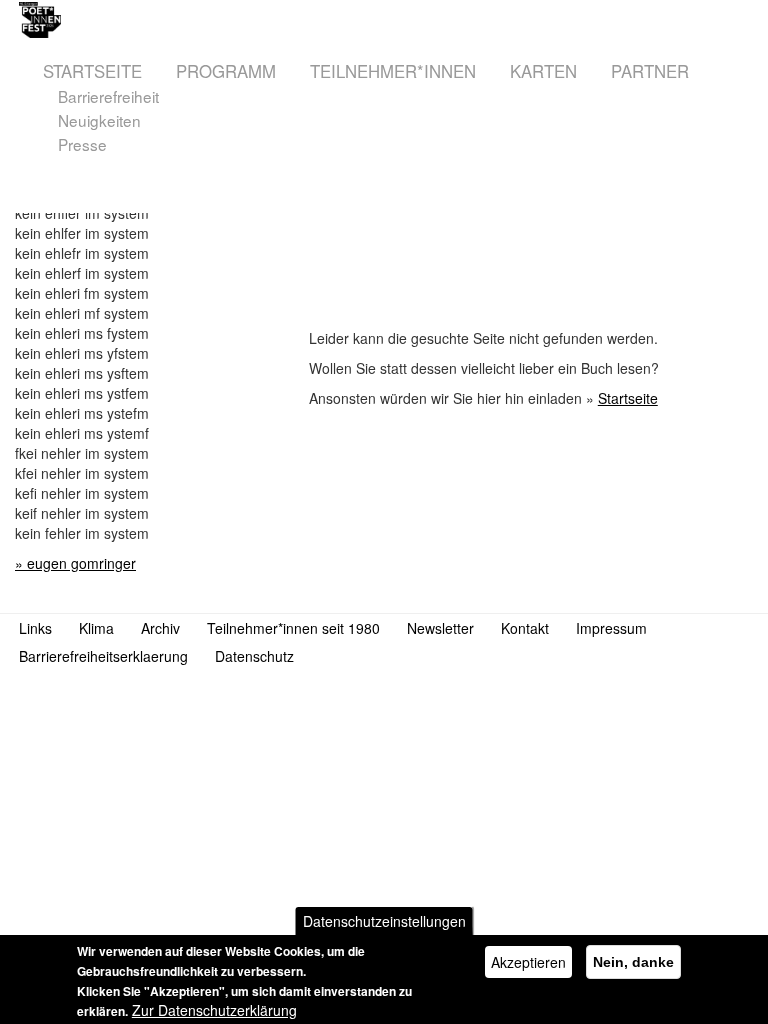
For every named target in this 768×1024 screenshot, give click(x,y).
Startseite (628, 398)
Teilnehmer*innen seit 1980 (293, 628)
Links (35, 628)
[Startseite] (207, 20)
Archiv (160, 628)
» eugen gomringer (75, 563)
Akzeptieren (528, 962)
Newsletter (440, 628)
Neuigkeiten (99, 121)
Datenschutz (254, 656)
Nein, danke (633, 962)
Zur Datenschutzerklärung (214, 1010)
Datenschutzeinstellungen (384, 921)
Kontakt (525, 628)
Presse (82, 145)
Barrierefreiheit (108, 96)
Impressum (611, 628)
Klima (96, 628)
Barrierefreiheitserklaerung (103, 656)
